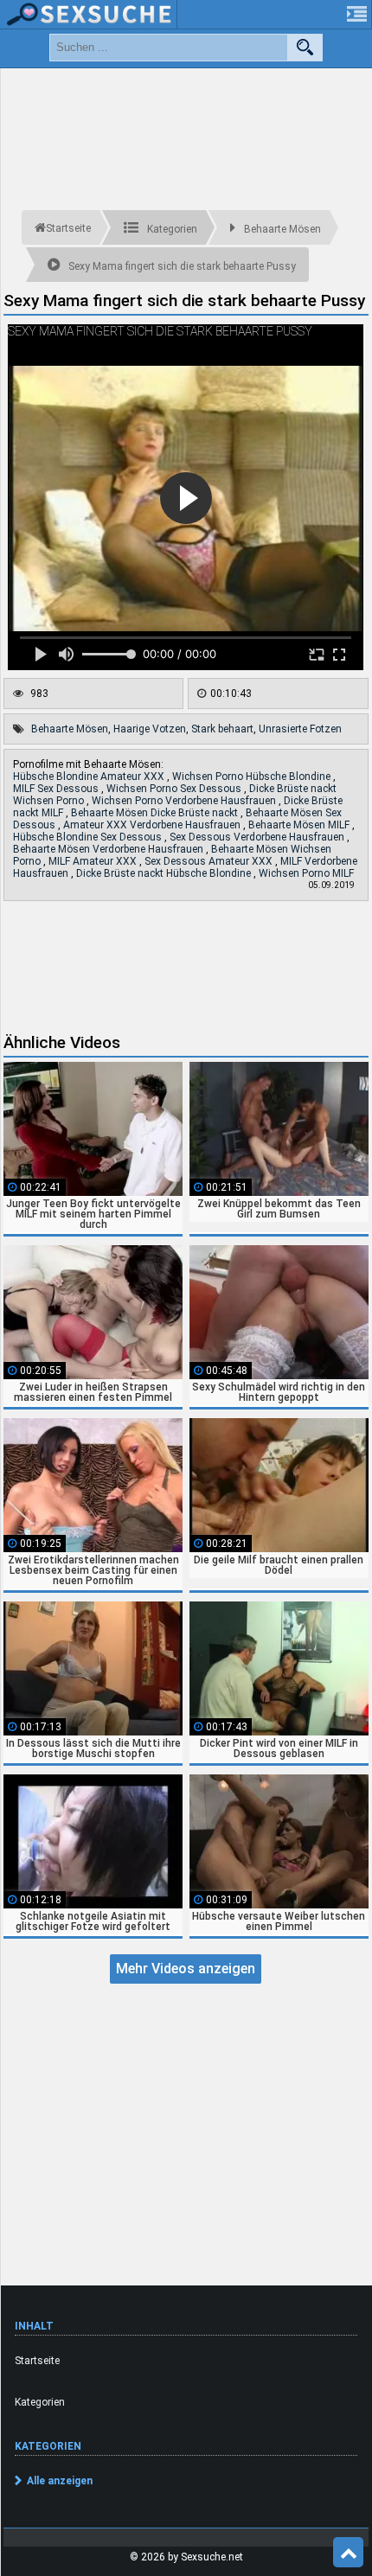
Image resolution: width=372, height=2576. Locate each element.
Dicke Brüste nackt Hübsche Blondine (165, 873)
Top (348, 2553)
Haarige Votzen (150, 729)
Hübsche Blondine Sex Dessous (89, 837)
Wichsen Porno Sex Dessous (175, 789)
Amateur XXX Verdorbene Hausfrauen (153, 825)
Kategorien (40, 2402)
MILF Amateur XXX (94, 861)
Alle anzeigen (60, 2481)
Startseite (37, 2361)
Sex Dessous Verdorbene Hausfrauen (258, 837)
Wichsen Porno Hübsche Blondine (253, 777)
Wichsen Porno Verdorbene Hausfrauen (185, 801)
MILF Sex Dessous (57, 789)
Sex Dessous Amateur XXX (210, 861)
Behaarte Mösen (70, 729)
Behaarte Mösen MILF (300, 825)
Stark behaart (222, 729)
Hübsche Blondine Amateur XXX (90, 777)
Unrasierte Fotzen (300, 729)
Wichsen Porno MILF (306, 873)
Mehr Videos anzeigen (186, 1969)
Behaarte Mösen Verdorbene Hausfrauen (109, 849)
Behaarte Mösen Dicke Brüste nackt (156, 813)
